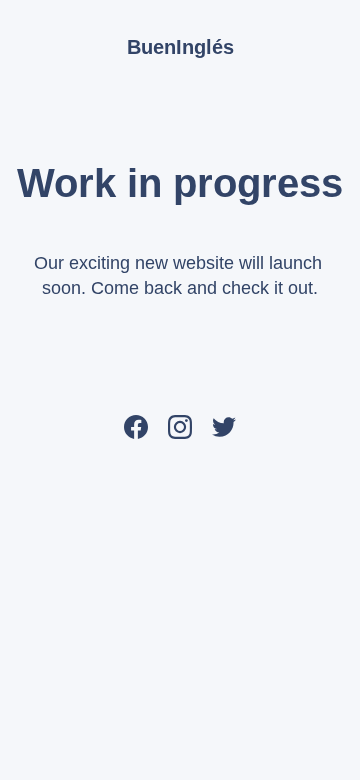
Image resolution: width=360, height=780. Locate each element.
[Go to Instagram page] (180, 426)
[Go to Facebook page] (136, 426)
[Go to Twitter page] (224, 426)
